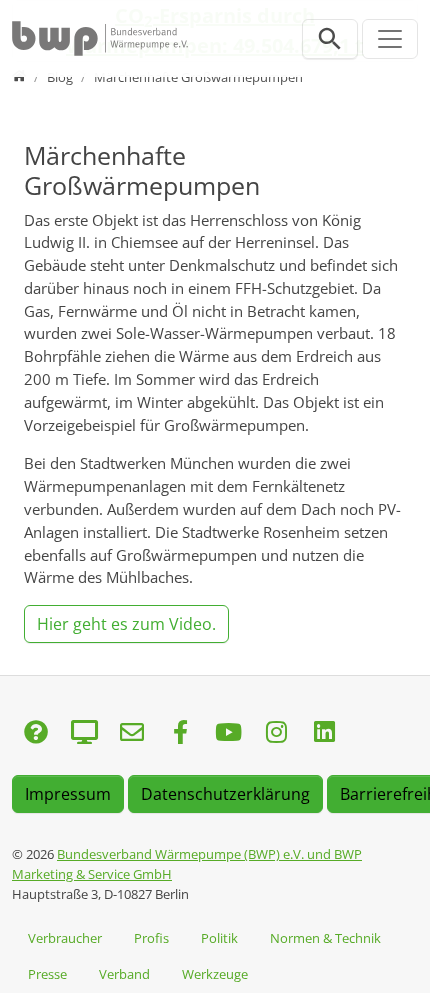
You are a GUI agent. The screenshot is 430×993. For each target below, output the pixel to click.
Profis (151, 938)
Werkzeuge (215, 974)
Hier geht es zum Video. (126, 624)
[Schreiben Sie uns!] (36, 733)
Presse (47, 974)
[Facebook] (180, 733)
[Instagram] (276, 733)
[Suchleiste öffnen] (330, 39)
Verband (124, 974)
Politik (219, 938)
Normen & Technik (325, 938)
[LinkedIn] (324, 733)
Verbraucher (65, 938)
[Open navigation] (390, 39)
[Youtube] (228, 733)
